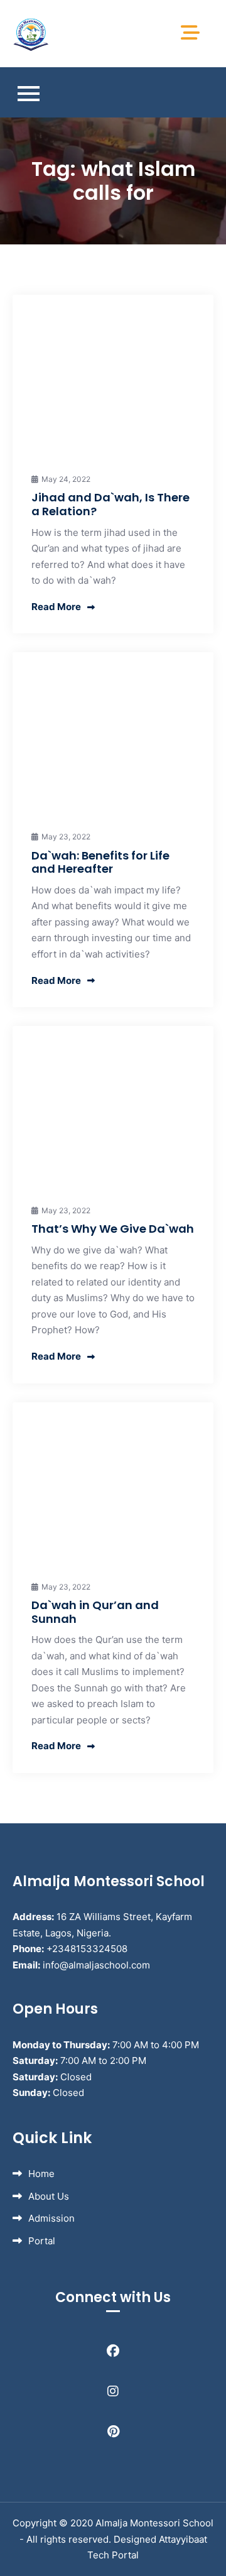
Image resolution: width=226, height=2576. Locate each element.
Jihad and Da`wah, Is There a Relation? (110, 504)
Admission (51, 2218)
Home (41, 2174)
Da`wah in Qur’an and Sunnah (95, 1612)
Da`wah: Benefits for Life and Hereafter (100, 862)
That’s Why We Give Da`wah (113, 1229)
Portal (42, 2241)
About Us (49, 2196)
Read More (56, 607)
